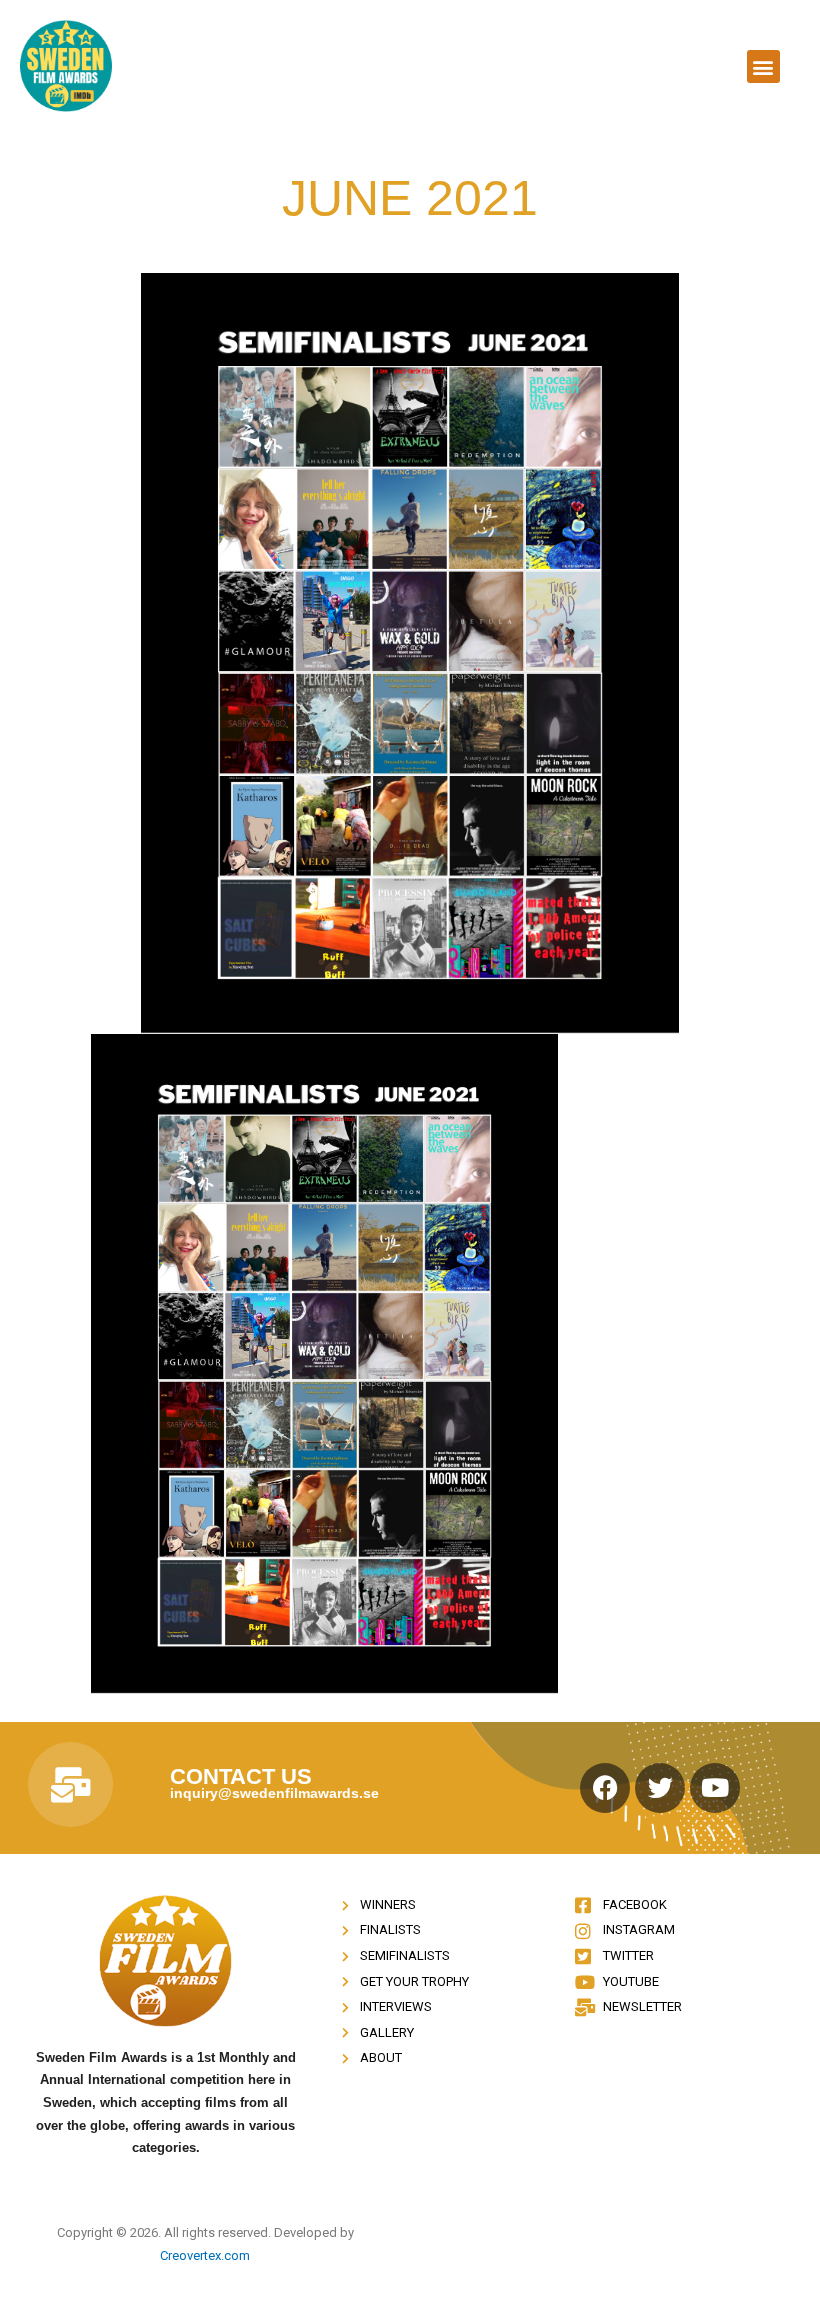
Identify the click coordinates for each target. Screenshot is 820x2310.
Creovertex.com (205, 2255)
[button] (763, 66)
